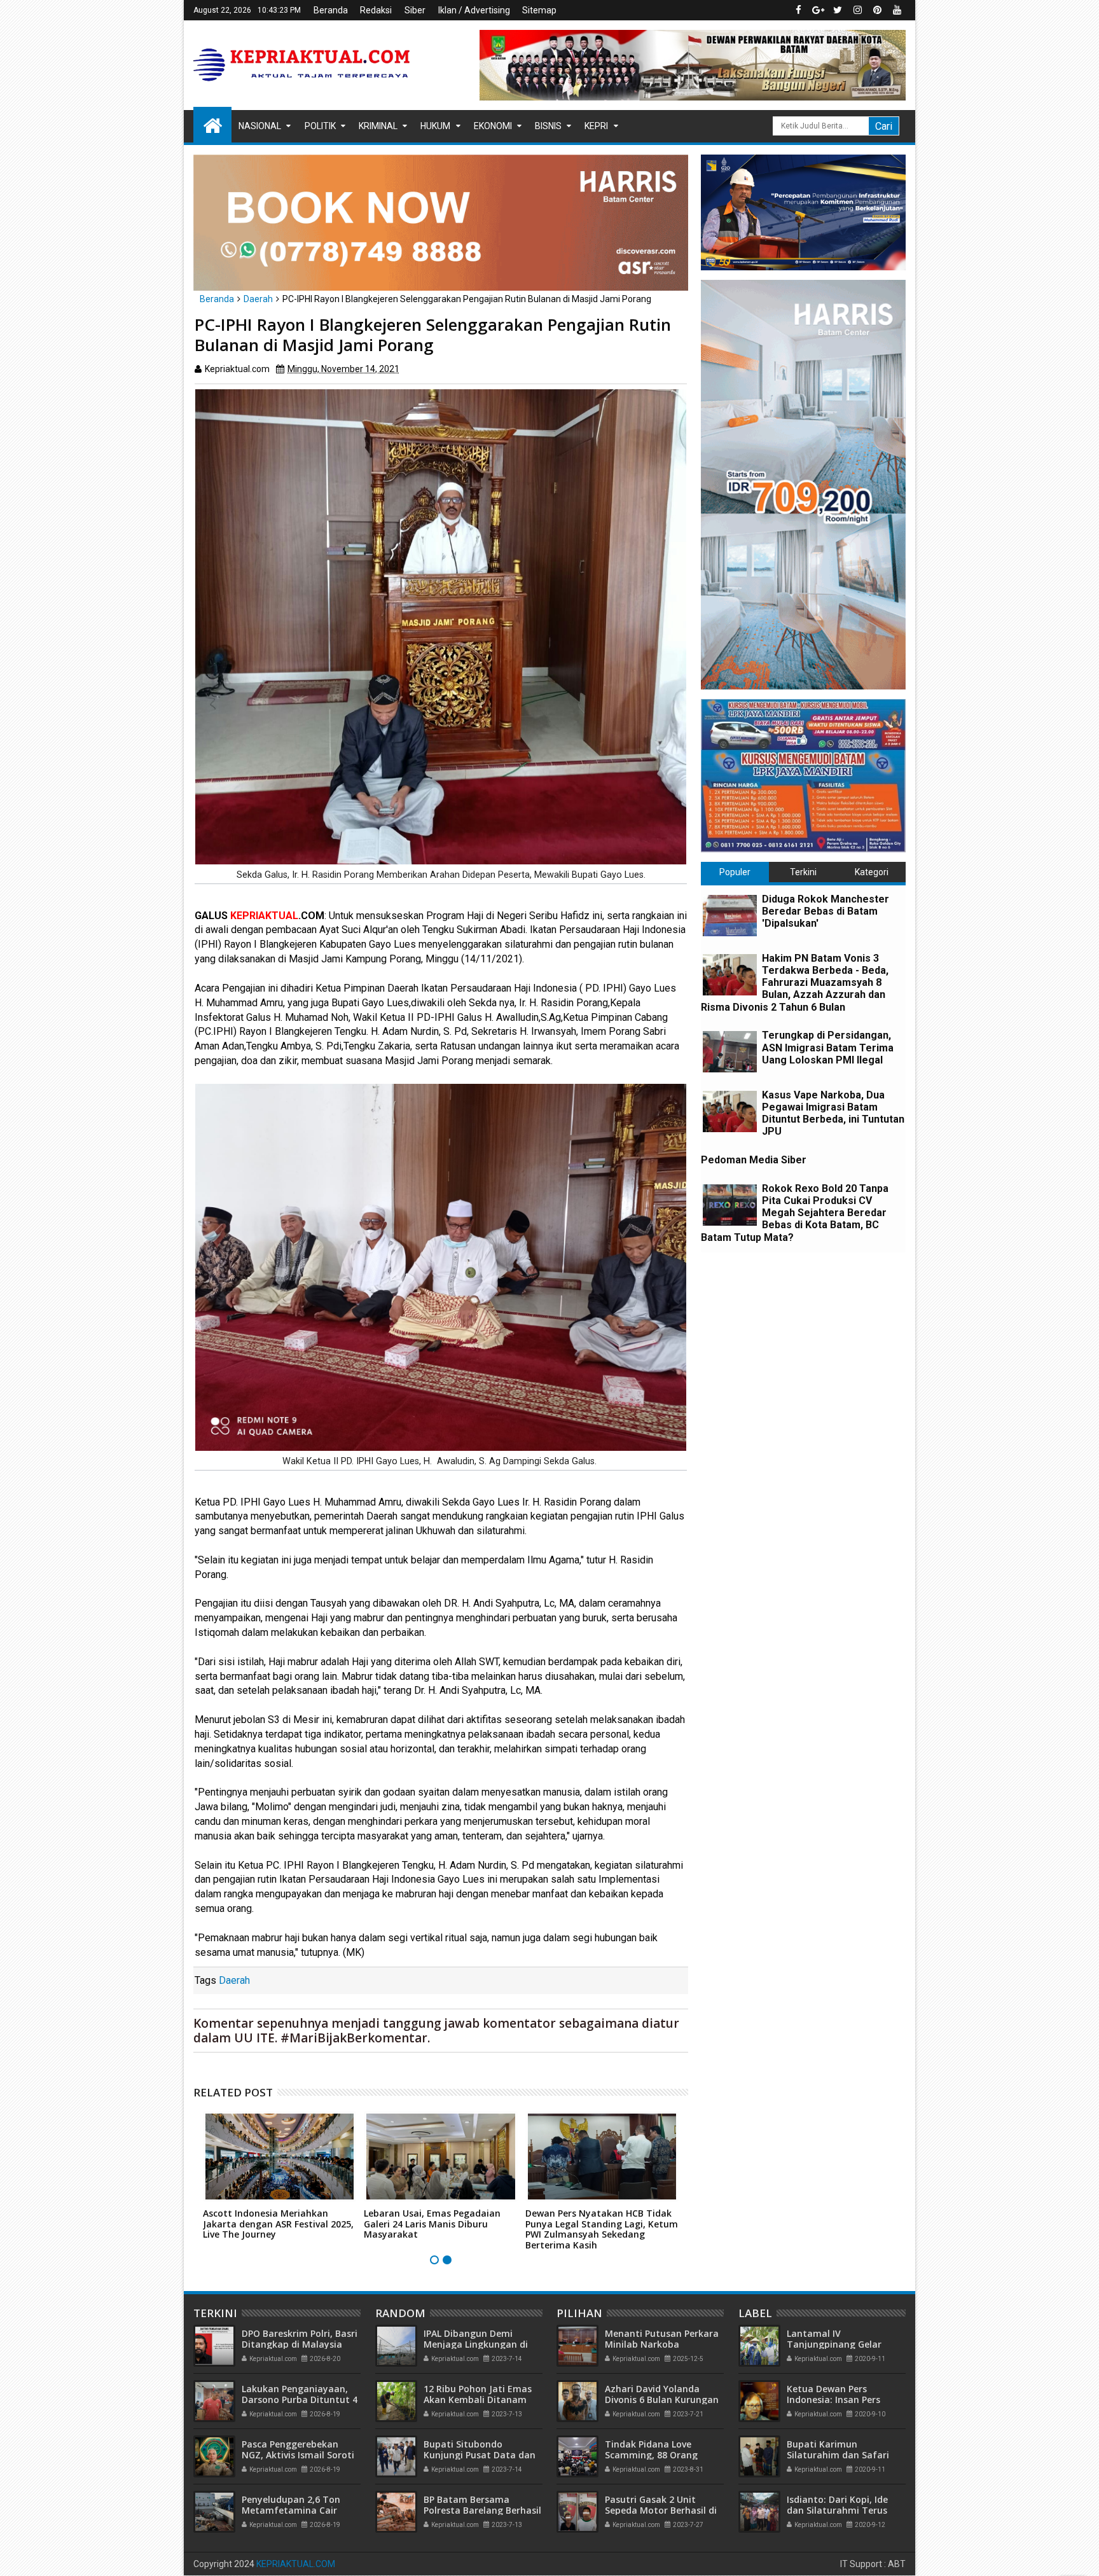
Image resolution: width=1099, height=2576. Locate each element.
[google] (818, 10)
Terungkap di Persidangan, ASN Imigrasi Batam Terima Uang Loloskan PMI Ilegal (828, 1047)
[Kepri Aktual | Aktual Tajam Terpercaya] (212, 125)
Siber (415, 10)
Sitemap (539, 10)
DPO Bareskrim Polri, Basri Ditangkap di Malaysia (300, 2339)
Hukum (435, 126)
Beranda (331, 10)
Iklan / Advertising (474, 10)
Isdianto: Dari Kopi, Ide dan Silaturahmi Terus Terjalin (837, 2510)
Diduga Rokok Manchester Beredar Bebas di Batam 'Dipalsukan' (826, 911)
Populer (735, 872)
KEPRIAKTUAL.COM (296, 2564)
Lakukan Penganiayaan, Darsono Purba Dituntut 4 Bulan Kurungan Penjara (300, 2399)
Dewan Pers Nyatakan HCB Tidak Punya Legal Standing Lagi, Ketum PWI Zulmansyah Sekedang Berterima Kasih (602, 2229)
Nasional (260, 126)
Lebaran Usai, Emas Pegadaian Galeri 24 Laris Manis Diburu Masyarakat (432, 2224)
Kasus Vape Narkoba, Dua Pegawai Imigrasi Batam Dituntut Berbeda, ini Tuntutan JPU (833, 1113)
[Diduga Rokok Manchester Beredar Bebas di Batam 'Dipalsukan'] (730, 916)
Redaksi (376, 10)
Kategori (872, 872)
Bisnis (548, 126)
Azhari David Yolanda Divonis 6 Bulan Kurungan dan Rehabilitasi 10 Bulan (662, 2399)
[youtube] (897, 10)
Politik (320, 126)
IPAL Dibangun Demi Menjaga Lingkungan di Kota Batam (476, 2344)
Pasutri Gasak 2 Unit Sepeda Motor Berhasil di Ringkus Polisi (661, 2510)
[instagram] (857, 10)
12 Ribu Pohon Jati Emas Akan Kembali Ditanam (478, 2394)
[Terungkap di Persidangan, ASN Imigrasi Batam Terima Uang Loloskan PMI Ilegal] (730, 1052)
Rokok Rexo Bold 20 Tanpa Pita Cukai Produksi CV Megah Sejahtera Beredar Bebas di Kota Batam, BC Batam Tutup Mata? (795, 1213)
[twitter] (838, 10)
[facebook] (798, 10)
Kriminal (378, 126)
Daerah (234, 1980)
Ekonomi (493, 126)
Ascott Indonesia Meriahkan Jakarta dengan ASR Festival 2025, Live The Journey (278, 2224)
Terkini (803, 872)
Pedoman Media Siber (754, 1160)
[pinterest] (877, 10)
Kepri (596, 126)
